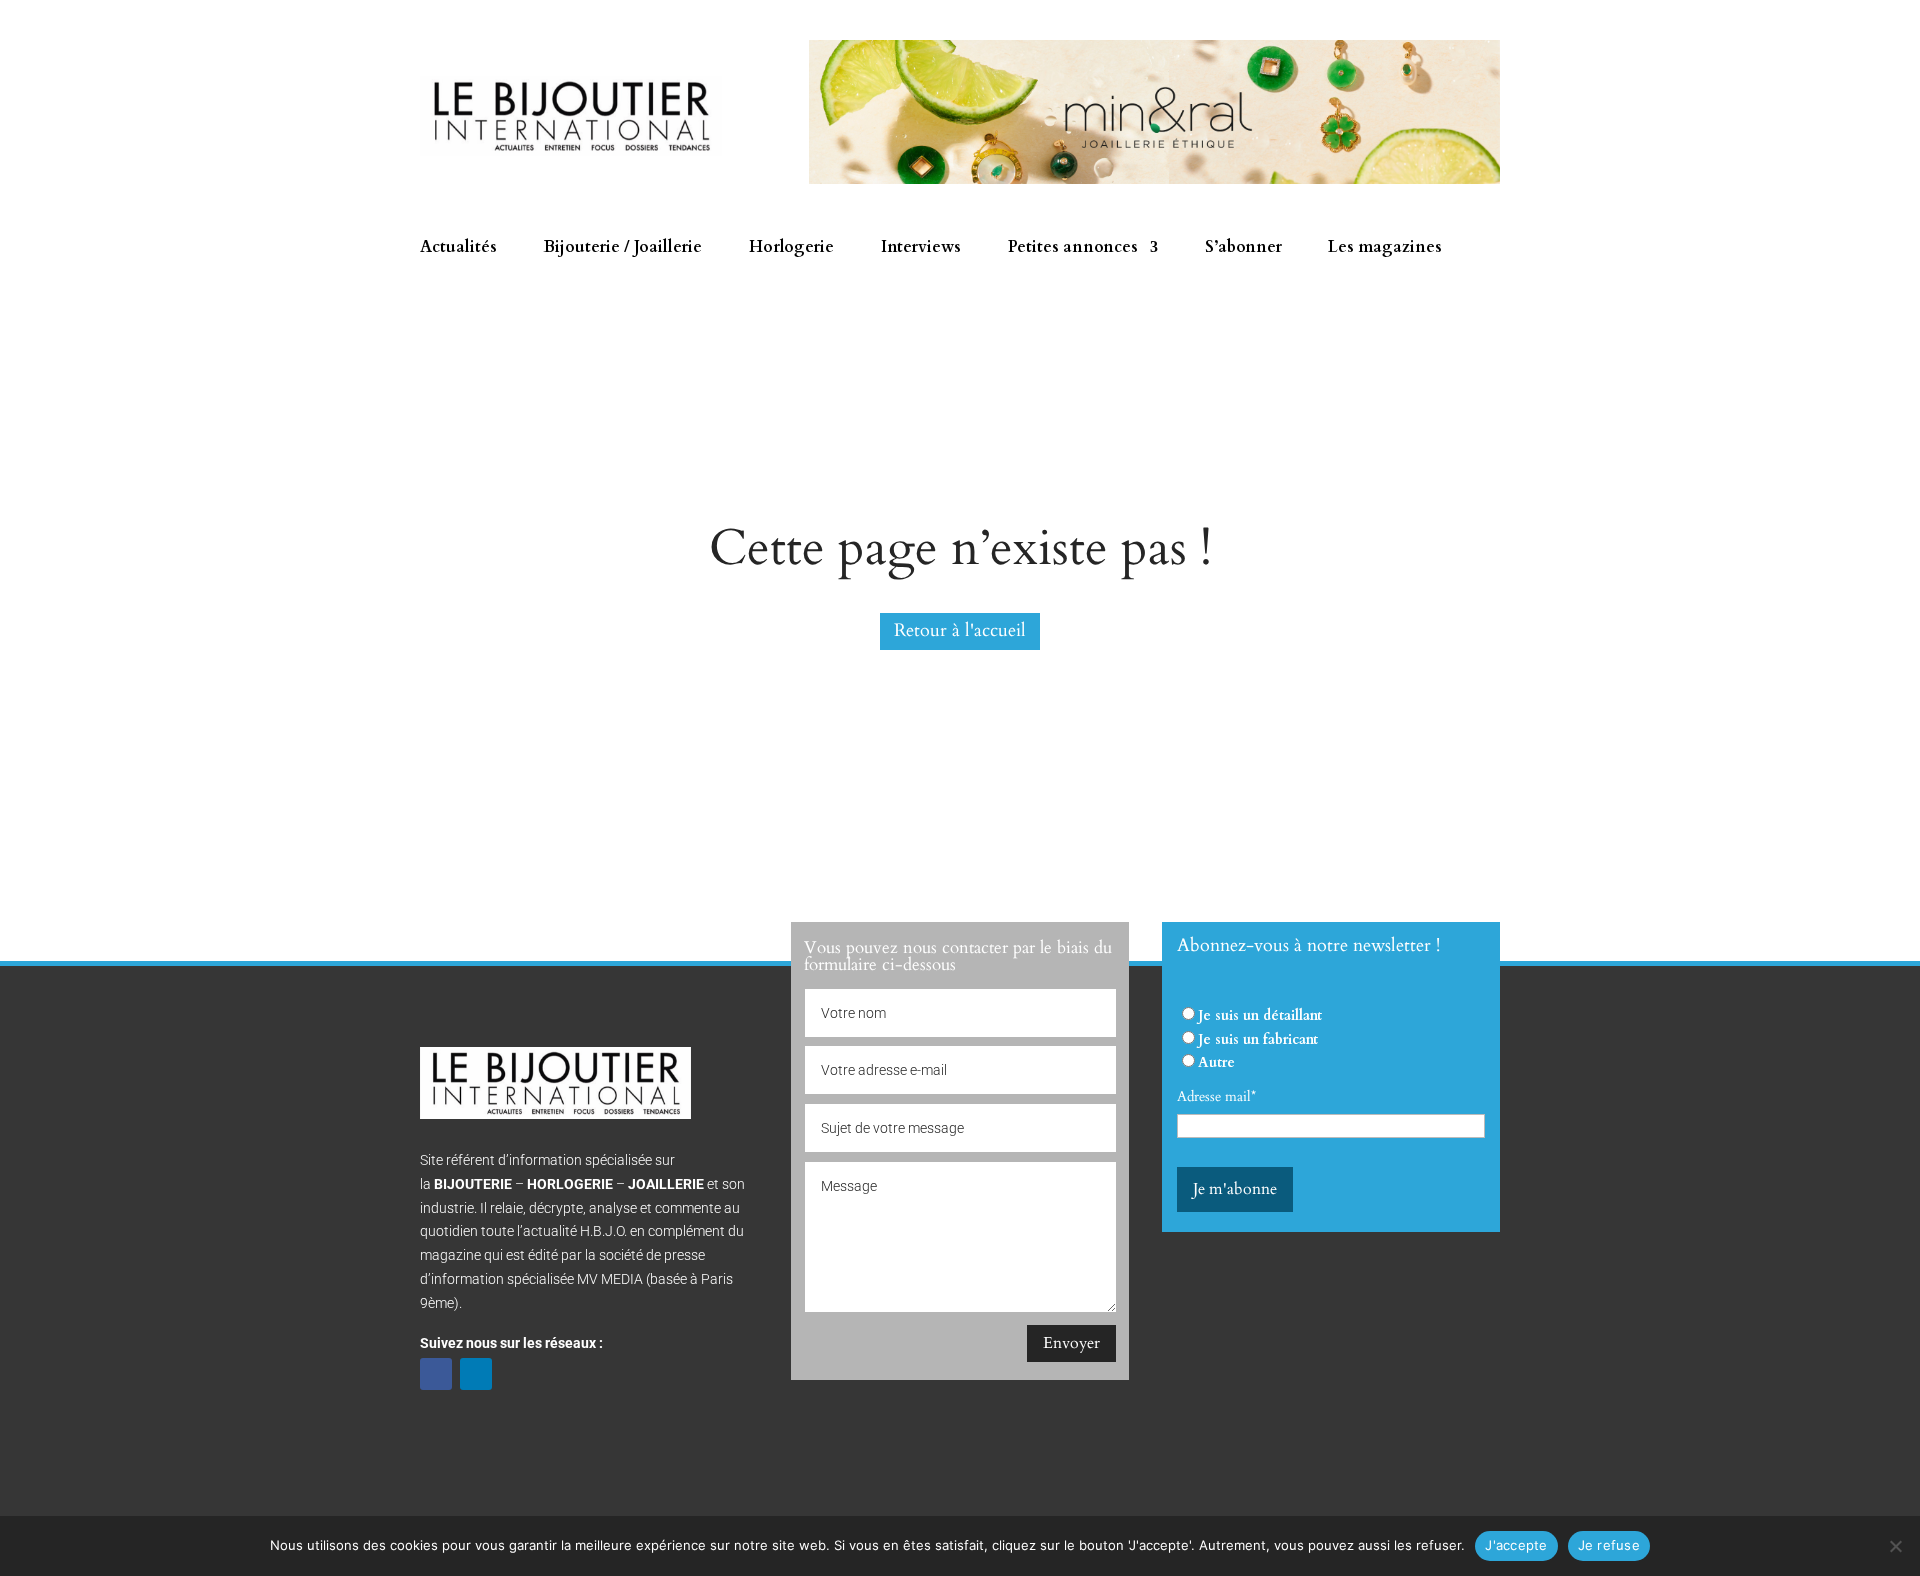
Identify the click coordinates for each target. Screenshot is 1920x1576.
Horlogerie (791, 249)
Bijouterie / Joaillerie (623, 249)
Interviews (921, 249)
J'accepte (1516, 1545)
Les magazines (1385, 249)
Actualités (458, 249)
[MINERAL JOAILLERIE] (1154, 179)
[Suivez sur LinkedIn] (476, 1374)
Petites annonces (1073, 249)
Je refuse (1609, 1545)
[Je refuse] (1895, 1546)
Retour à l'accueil (960, 630)
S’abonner (1243, 249)
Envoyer (1071, 1343)
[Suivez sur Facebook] (436, 1374)
